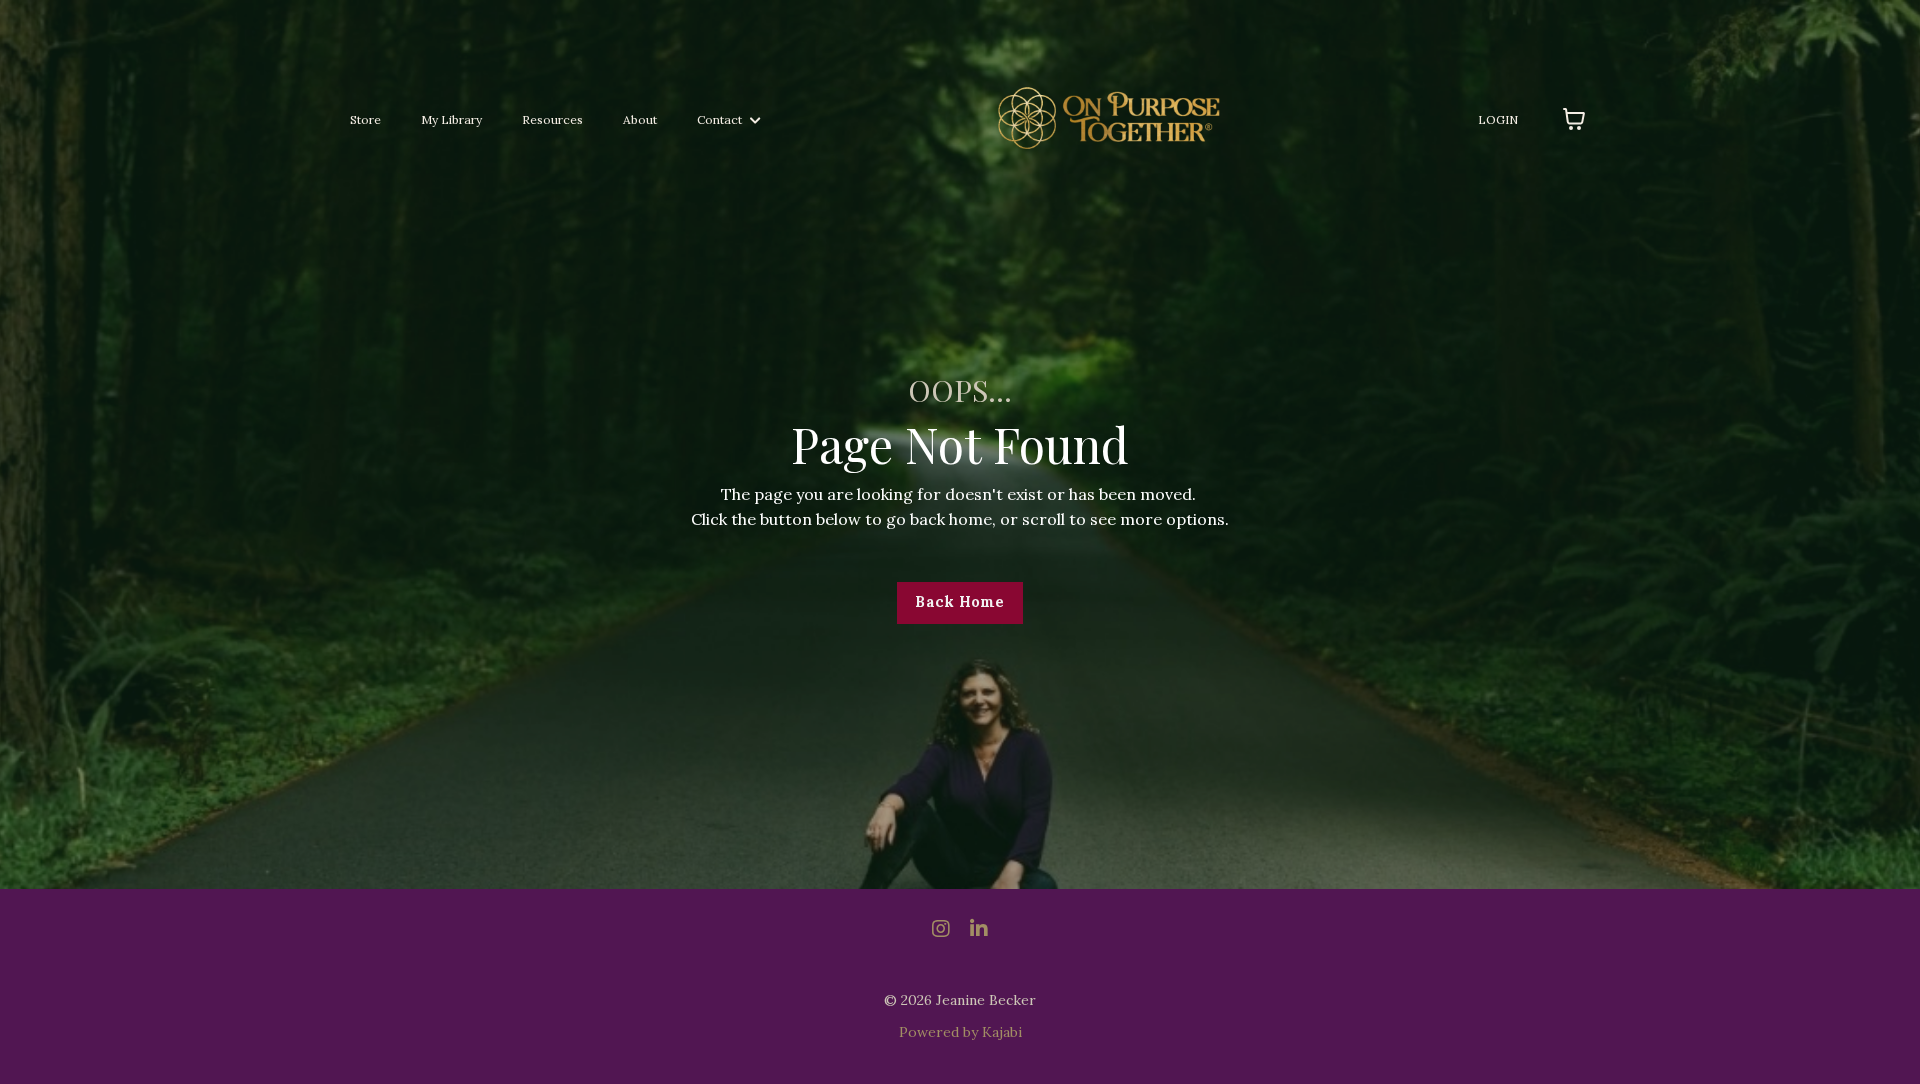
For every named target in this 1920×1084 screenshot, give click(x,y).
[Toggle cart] (1574, 119)
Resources (552, 119)
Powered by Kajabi (960, 1032)
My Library (451, 119)
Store (365, 119)
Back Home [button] (959, 602)
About (640, 119)
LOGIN (1498, 119)
